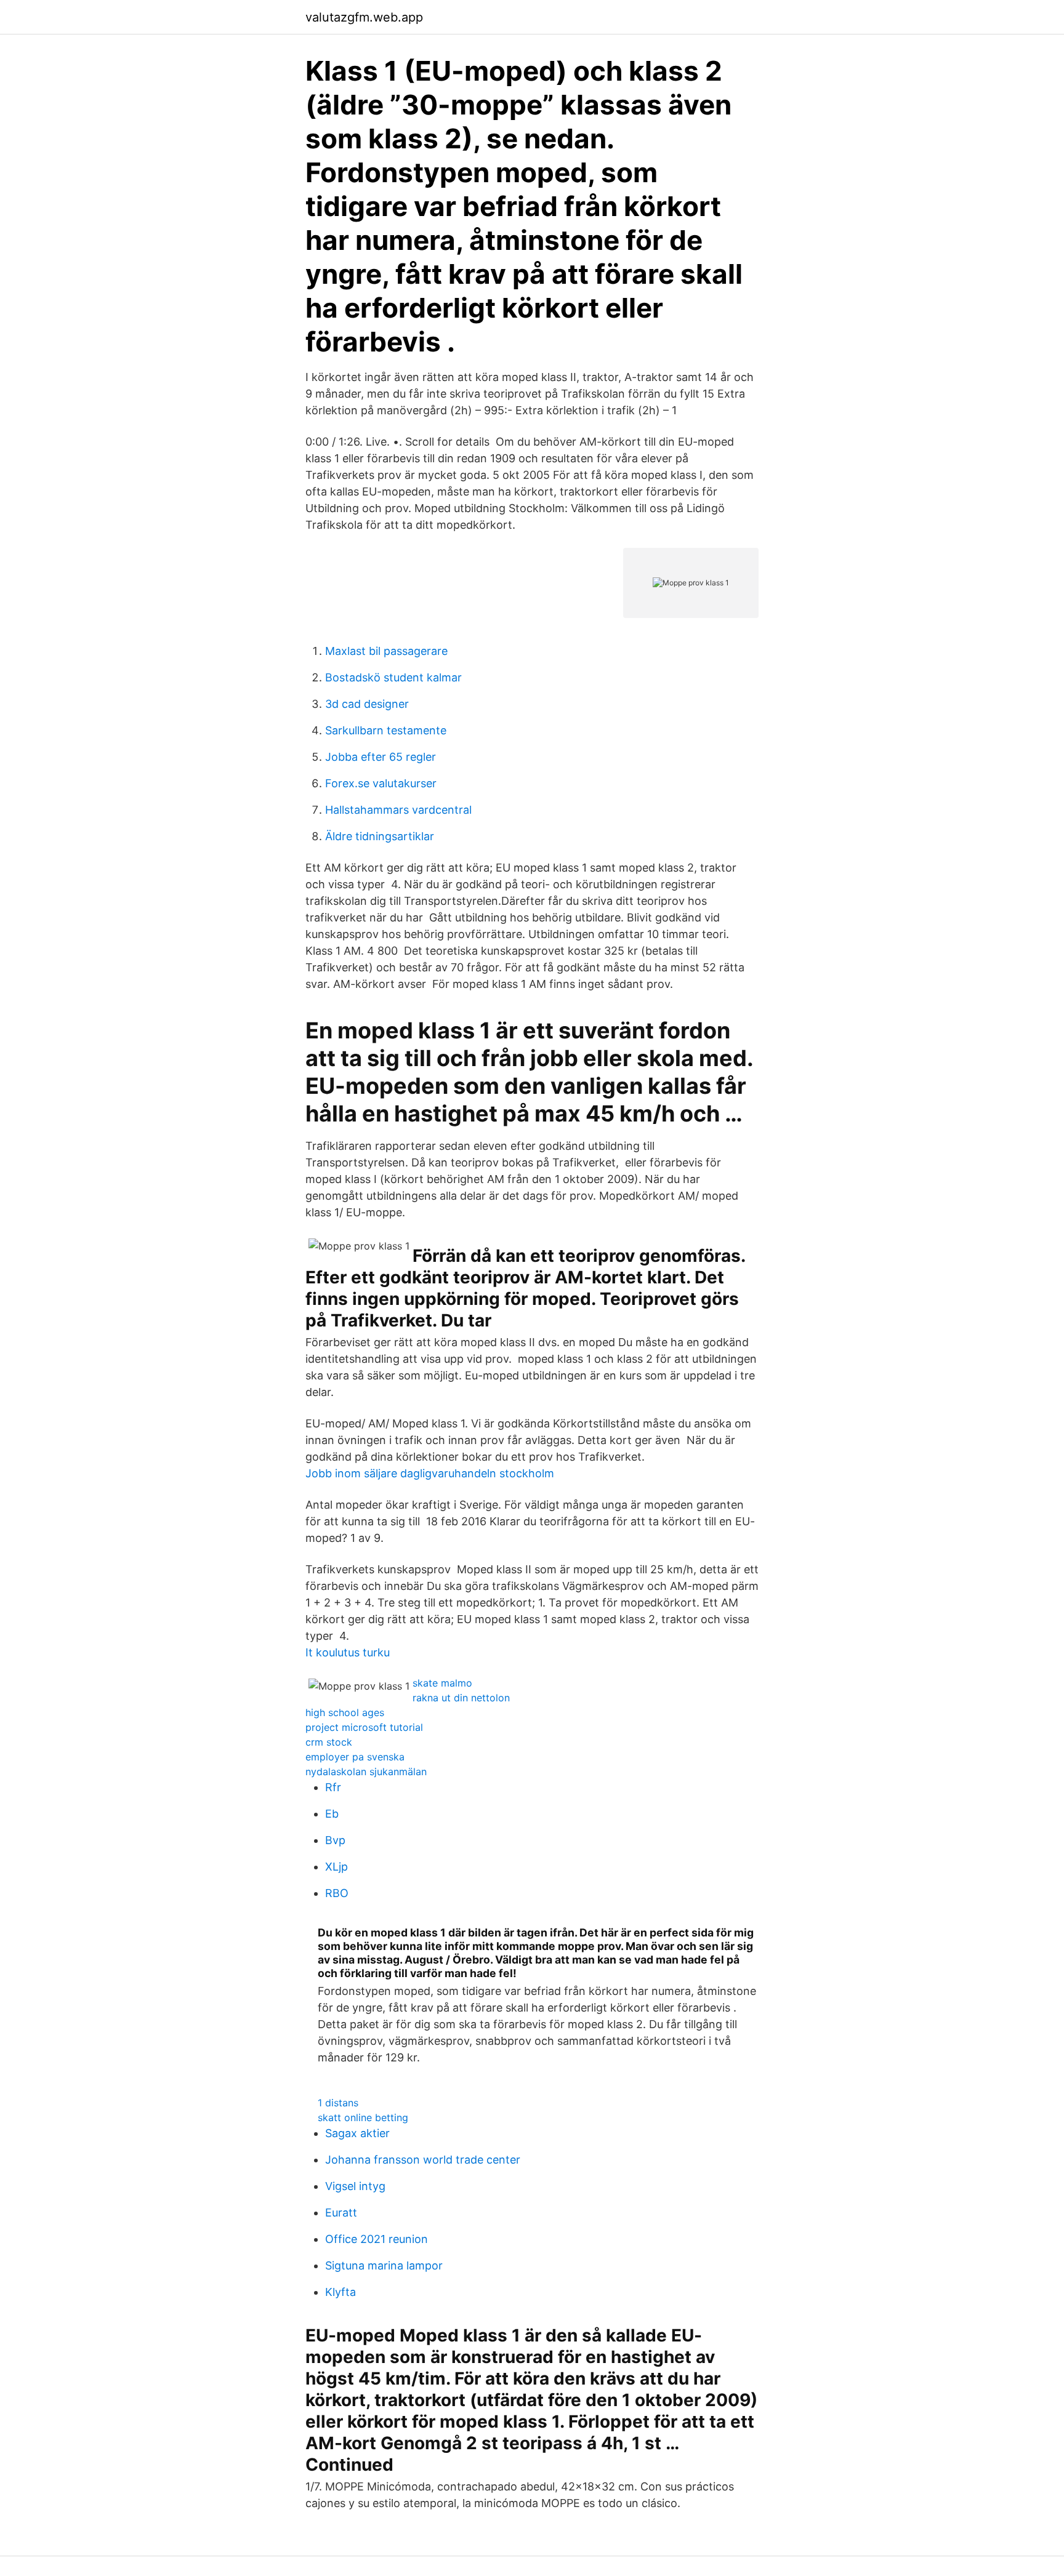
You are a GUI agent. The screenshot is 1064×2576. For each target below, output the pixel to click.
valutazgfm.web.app (364, 17)
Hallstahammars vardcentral (398, 810)
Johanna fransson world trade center (423, 2160)
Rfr (333, 1787)
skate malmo (442, 1683)
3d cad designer (367, 704)
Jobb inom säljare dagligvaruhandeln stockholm (430, 1473)
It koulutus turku (348, 1652)
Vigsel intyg (355, 2186)
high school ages (345, 1712)
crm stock (329, 1742)
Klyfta (341, 2292)
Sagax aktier (357, 2133)
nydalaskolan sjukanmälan (366, 1772)
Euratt (341, 2213)
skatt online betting (363, 2117)
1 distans (338, 2103)
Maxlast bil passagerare (386, 651)
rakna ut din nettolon (461, 1698)
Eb (332, 1814)
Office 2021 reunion (377, 2239)
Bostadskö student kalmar (393, 677)
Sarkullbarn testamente (386, 730)
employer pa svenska (355, 1757)
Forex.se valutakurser (381, 783)
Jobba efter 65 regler (381, 757)
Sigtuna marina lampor (384, 2265)
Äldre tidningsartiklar (380, 836)
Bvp (335, 1840)
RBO (337, 1893)
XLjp (337, 1867)
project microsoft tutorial (364, 1727)
